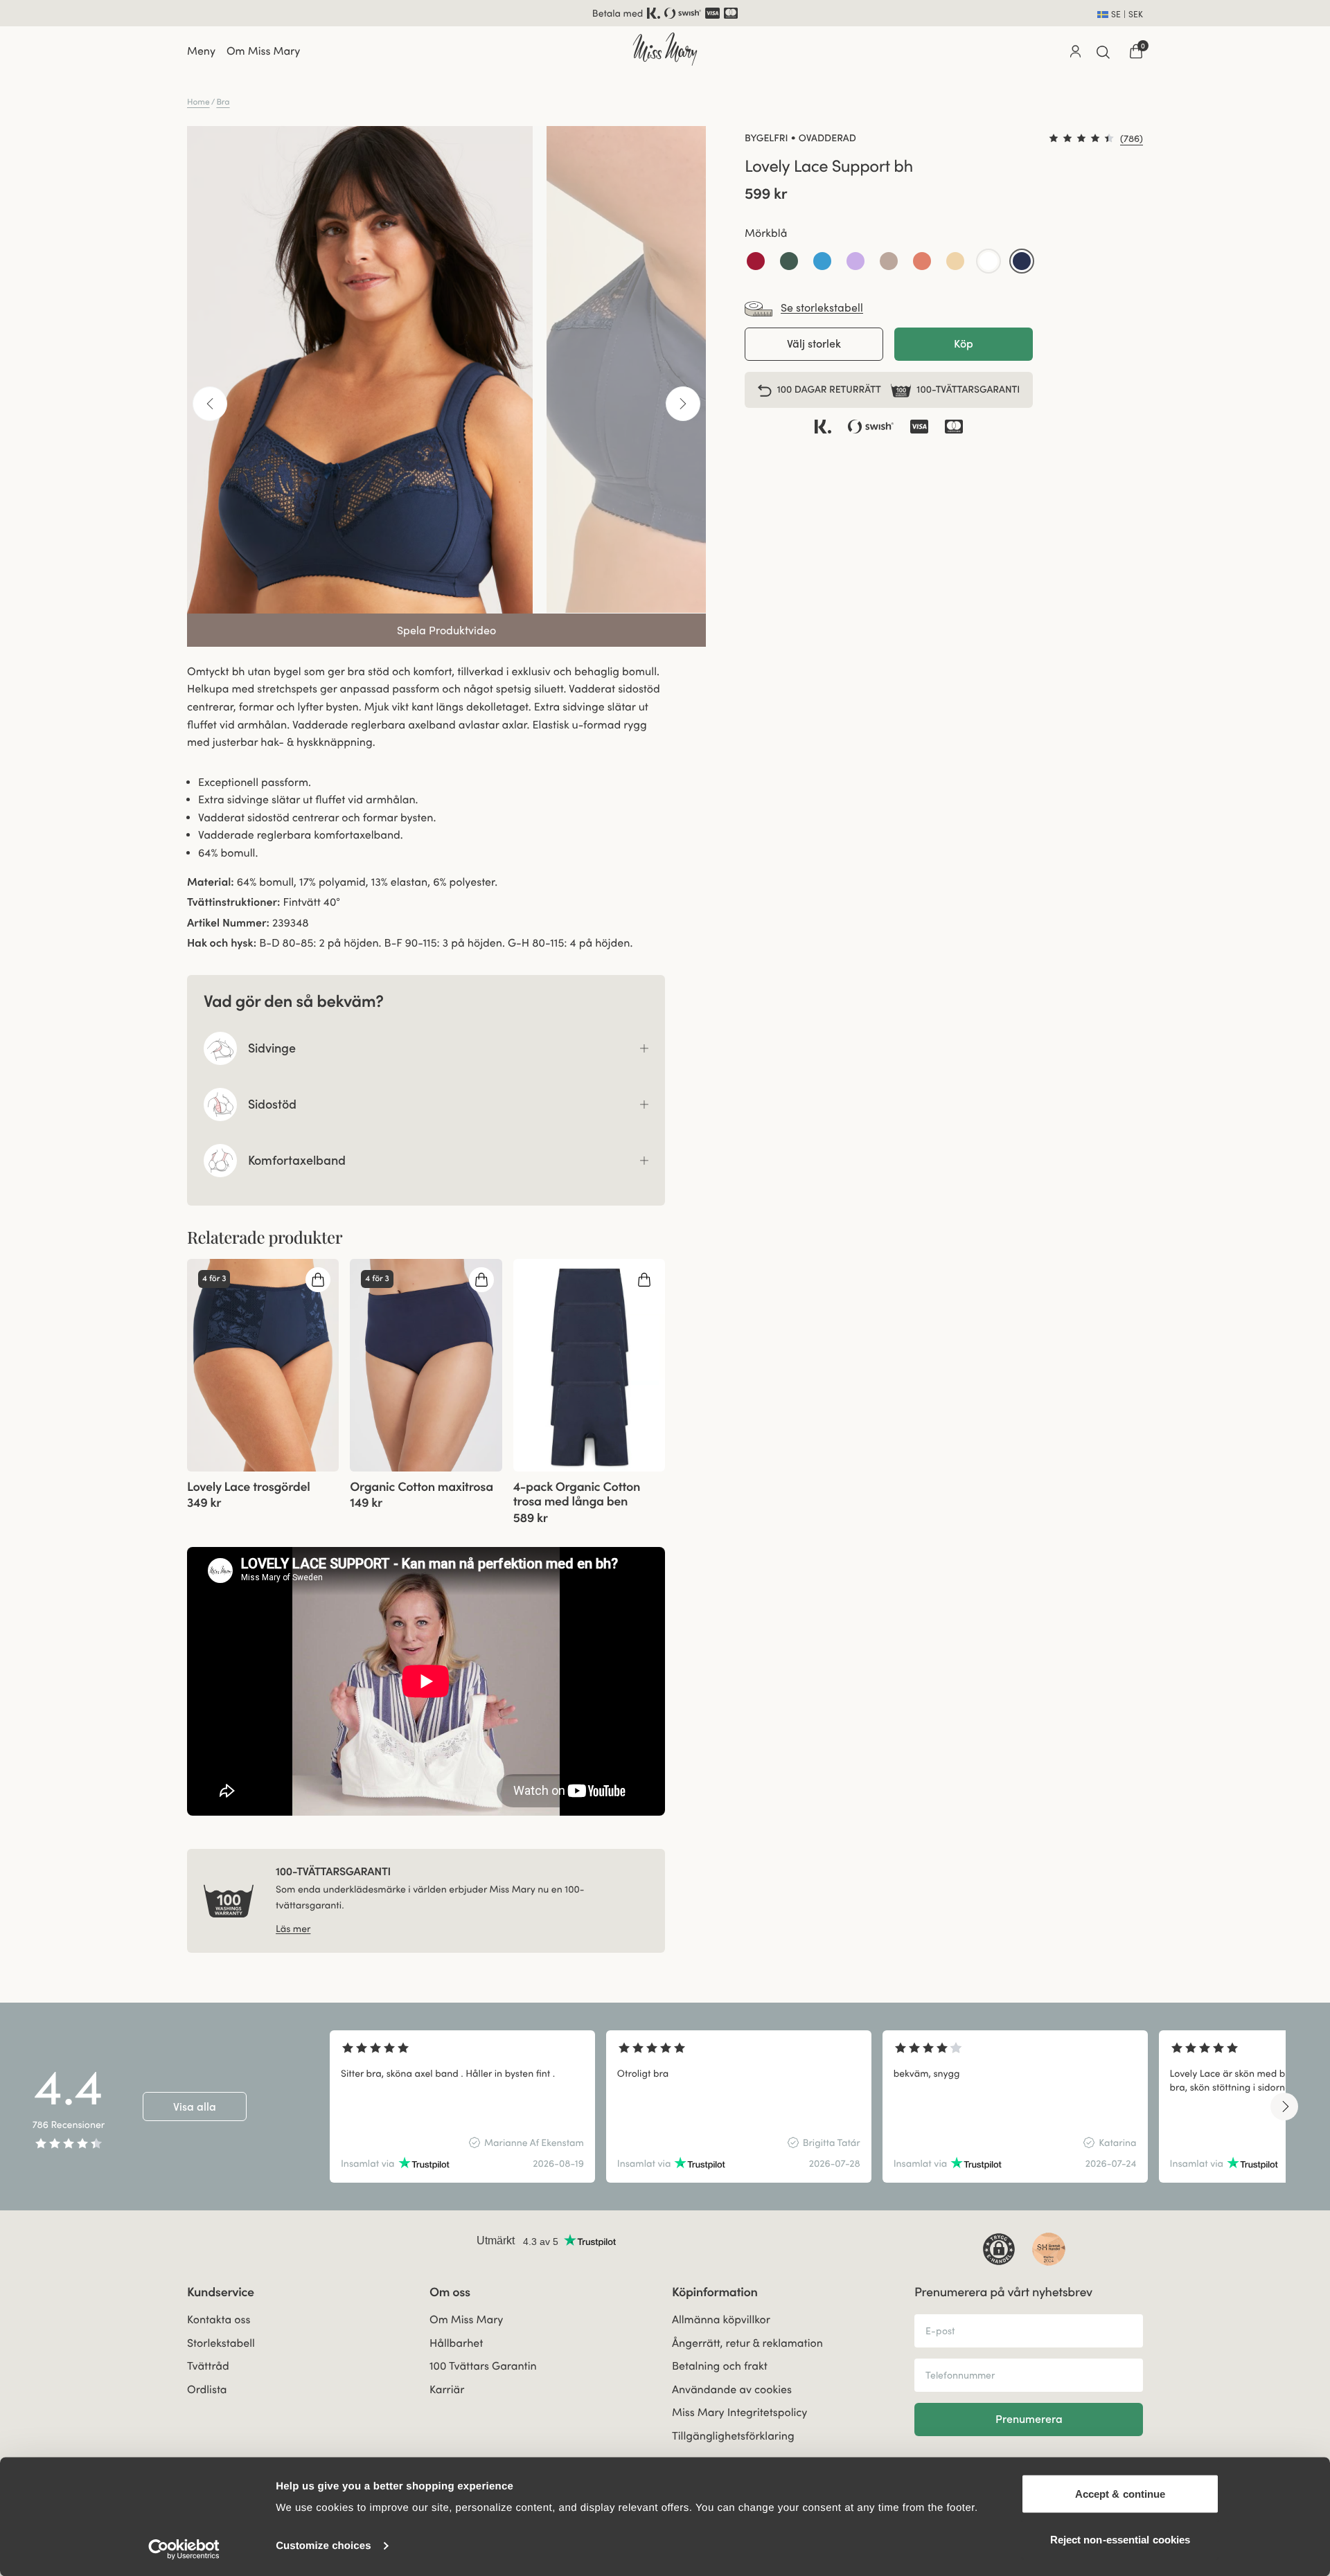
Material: (211, 882)
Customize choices (323, 2546)
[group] (263, 1365)
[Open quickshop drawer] (318, 1280)
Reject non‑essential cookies (1120, 2539)
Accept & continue (1120, 2494)
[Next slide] (1284, 2107)
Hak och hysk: (222, 943)
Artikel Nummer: (228, 923)
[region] (808, 2107)
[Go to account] (1075, 51)
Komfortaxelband (297, 1160)
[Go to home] (665, 49)
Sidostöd (272, 1104)
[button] (756, 262)
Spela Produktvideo (446, 630)
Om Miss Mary (263, 51)
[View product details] (263, 1491)
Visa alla (195, 2107)
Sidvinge (272, 1048)
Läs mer (293, 1929)
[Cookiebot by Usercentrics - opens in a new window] (184, 2549)
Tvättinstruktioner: (233, 902)
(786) (1132, 138)
